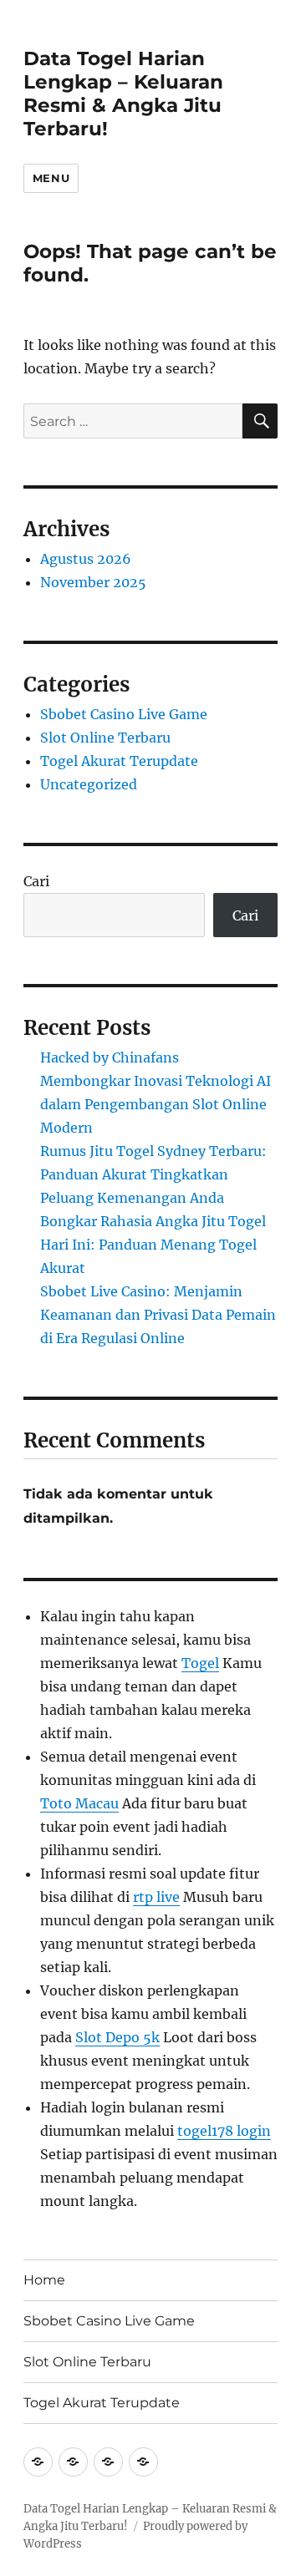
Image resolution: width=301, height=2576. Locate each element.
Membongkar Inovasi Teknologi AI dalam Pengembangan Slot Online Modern (156, 1104)
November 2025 (93, 582)
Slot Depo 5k (117, 2037)
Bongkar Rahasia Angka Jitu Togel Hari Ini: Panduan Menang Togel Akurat (153, 1245)
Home (44, 2280)
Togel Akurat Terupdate (119, 761)
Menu (51, 178)
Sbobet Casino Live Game (124, 714)
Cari (36, 881)
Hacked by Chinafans (110, 1057)
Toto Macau (79, 1803)
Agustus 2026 (86, 559)
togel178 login (224, 2131)
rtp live (156, 1897)
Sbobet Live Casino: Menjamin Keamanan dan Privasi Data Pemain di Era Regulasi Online (158, 1315)
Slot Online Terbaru (105, 738)
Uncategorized (89, 784)
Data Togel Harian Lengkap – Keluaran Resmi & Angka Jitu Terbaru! (123, 94)
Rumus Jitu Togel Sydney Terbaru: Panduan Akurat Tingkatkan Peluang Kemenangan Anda (153, 1174)
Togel (200, 1663)
